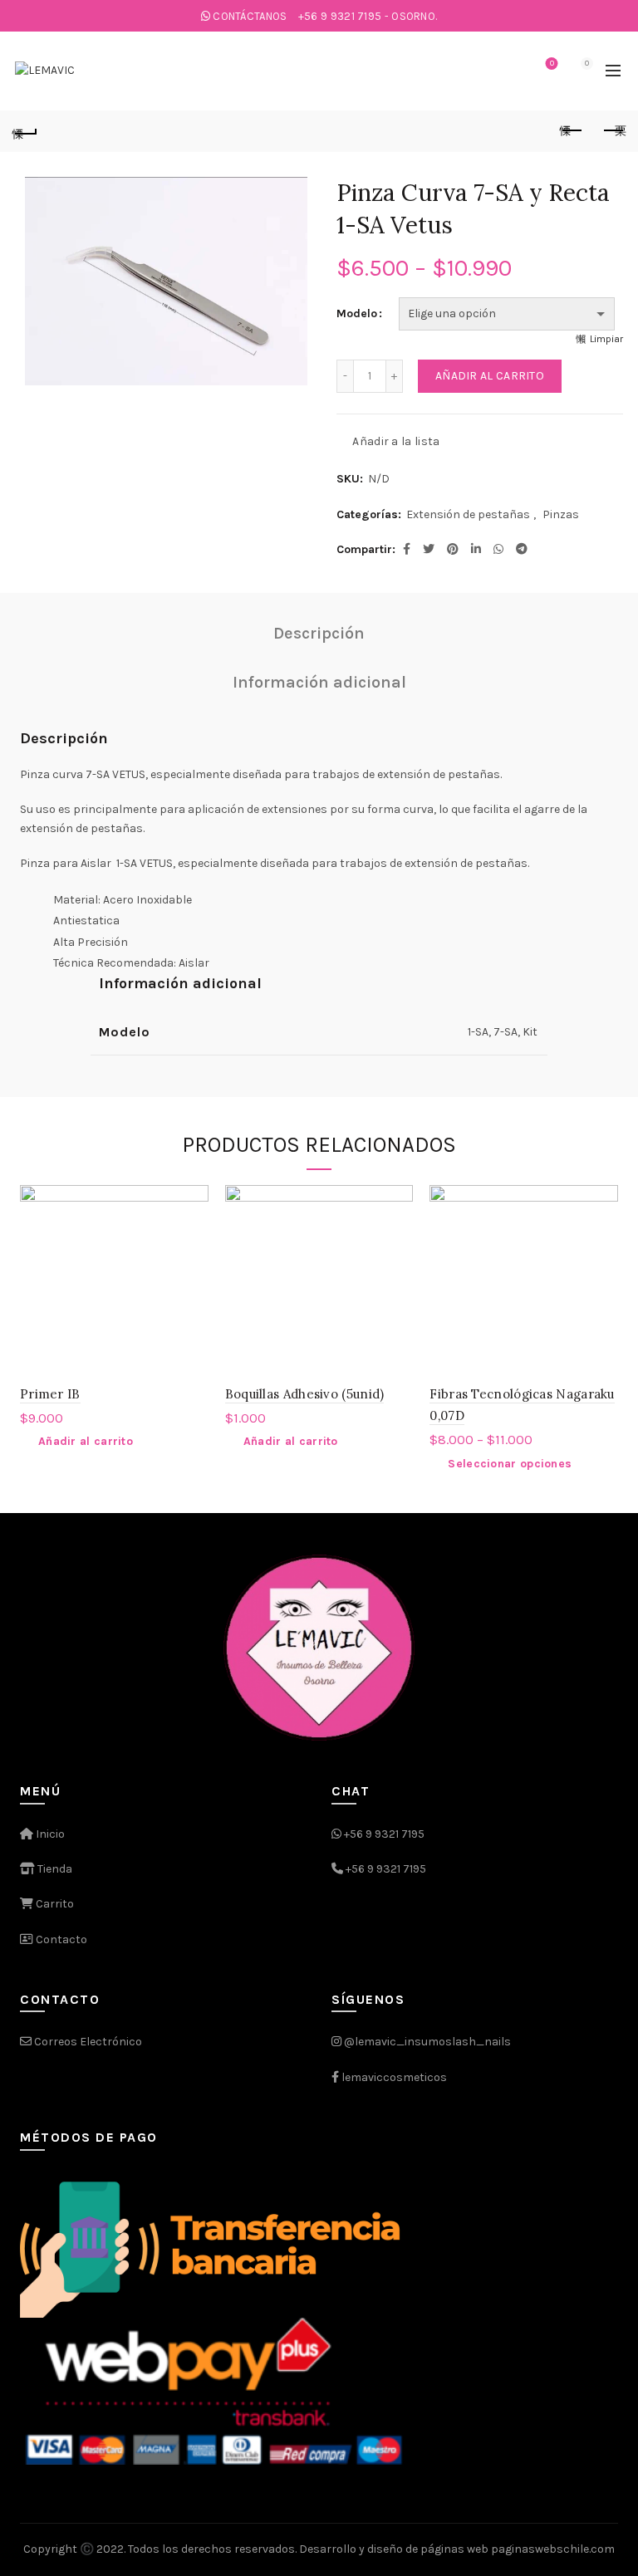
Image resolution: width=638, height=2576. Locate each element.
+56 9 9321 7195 (384, 1834)
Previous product (572, 131)
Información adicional (319, 682)
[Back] (25, 131)
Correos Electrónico (87, 2042)
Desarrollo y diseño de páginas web (394, 2549)
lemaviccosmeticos (394, 2077)
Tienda (54, 1869)
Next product (613, 131)
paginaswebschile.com (553, 2549)
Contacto (60, 1939)
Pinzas (561, 514)
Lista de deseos (552, 64)
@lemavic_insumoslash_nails (427, 2042)
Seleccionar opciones (510, 1464)
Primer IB (50, 1394)
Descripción (319, 633)
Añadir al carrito (490, 376)
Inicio (49, 1834)
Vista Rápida (194, 1229)
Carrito (54, 1904)
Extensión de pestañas (468, 514)
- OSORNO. (368, 16)
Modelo (357, 313)
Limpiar (606, 339)
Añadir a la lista (396, 441)
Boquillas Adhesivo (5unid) (305, 1394)
